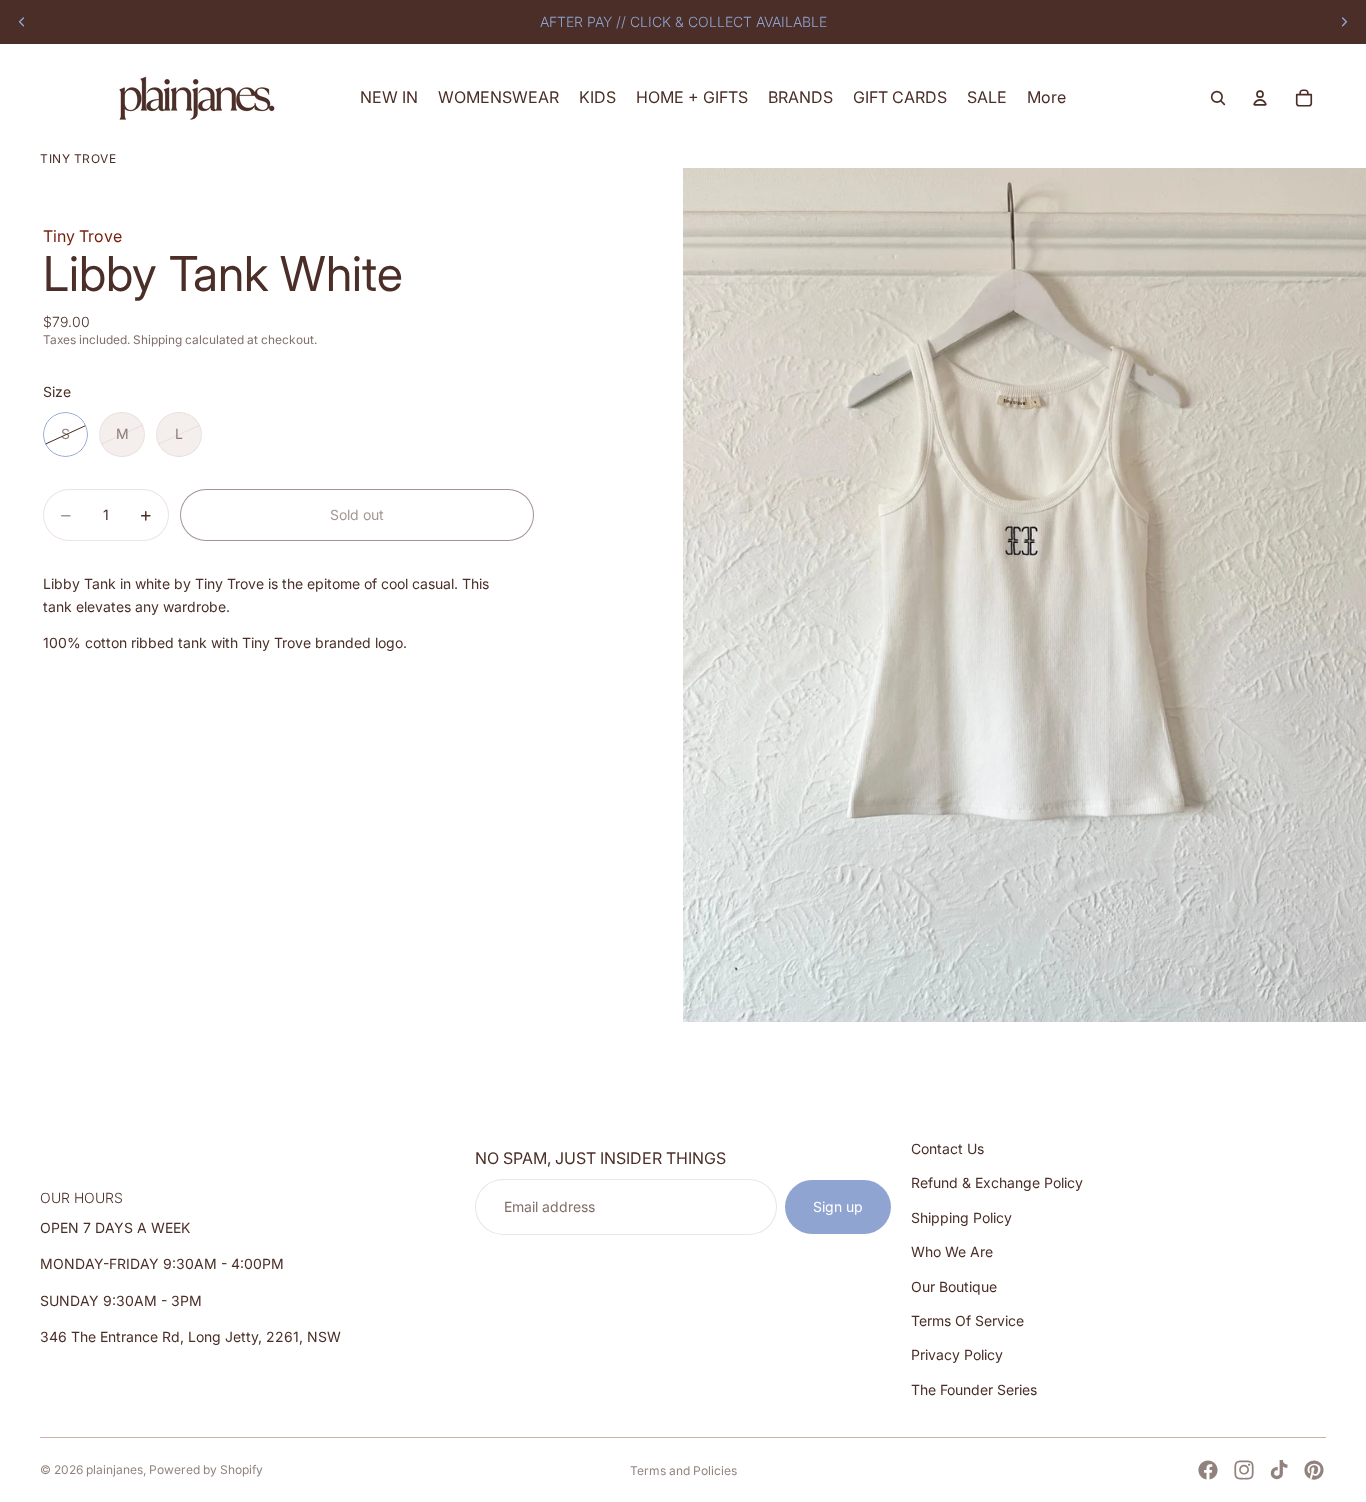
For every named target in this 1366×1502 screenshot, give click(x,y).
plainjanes (114, 1469)
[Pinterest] (1314, 1470)
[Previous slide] (22, 22)
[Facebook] (1208, 1470)
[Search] (1218, 98)
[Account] (1260, 98)
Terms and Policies (683, 1470)
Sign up (838, 1206)
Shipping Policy (961, 1217)
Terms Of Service (967, 1320)
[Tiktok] (1279, 1470)
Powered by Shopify (206, 1469)
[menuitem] (1046, 97)
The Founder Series (974, 1389)
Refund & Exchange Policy (997, 1182)
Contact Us (947, 1148)
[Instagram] (1244, 1470)
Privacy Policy (957, 1354)
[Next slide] (1344, 22)
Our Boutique (954, 1285)
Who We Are (952, 1251)
